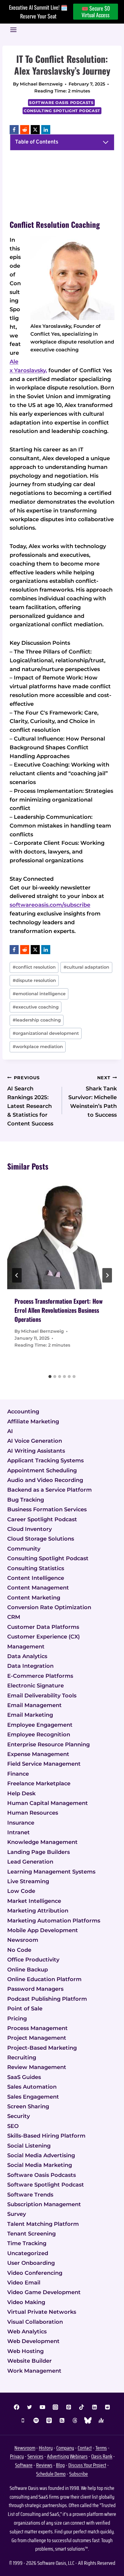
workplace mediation (38, 1047)
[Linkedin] (95, 2407)
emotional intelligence (39, 994)
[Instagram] (55, 2407)
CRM (14, 1617)
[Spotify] (36, 2420)
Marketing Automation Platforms (54, 1921)
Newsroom (23, 1940)
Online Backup (28, 1970)
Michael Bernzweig (41, 84)
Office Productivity (33, 1960)
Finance (18, 1774)
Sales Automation (32, 2087)
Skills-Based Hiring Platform (46, 2136)
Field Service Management (44, 1764)
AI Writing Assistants (36, 1451)
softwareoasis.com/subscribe (50, 905)
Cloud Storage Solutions (41, 1539)
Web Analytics (27, 2332)
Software (24, 2465)
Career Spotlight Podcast (42, 1519)
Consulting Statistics (36, 1568)
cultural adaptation (86, 967)
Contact (85, 2448)
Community (24, 1549)
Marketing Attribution (38, 1911)
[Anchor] (101, 2420)
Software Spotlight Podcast (46, 2185)
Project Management (37, 2038)
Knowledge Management (42, 1842)
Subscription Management (44, 2204)
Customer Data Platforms (43, 1627)
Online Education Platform (44, 1979)
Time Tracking (27, 2243)
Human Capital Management (48, 1803)
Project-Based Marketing (42, 2048)
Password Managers (35, 1989)
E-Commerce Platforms (40, 1676)
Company (65, 2448)
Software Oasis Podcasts (61, 103)
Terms (101, 2448)
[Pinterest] (69, 2407)
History (46, 2448)
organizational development (46, 1033)
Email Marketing (30, 1715)
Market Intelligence (34, 1901)
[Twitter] (29, 2407)
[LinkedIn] (46, 130)
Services (35, 2456)
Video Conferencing (35, 2273)
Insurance (21, 1823)
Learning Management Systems (51, 1872)
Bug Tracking (26, 1500)
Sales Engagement (33, 2097)
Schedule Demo (51, 2474)
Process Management (37, 2028)
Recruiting (22, 2058)
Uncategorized (28, 2253)
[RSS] (62, 2420)
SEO (13, 2126)
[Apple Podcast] (49, 2420)
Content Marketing (34, 1598)
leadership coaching (37, 1020)
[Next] (107, 1275)
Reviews (44, 2465)
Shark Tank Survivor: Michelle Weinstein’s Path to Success (93, 1097)
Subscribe (79, 2474)
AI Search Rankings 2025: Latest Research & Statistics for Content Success (30, 1101)
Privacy (17, 2456)
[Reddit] (25, 130)
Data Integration (30, 1666)
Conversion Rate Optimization (49, 1607)
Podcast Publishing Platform (47, 1999)
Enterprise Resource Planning (48, 1745)
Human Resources (33, 1813)
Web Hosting (25, 2351)
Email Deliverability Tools (42, 1696)
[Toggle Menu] (13, 30)
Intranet (19, 1832)
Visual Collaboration (35, 2322)
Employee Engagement (40, 1725)
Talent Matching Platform (43, 2224)
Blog (60, 2465)
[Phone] (23, 2420)
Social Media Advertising (41, 2155)
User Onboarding (31, 2263)
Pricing (17, 2019)
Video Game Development (44, 2292)
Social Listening (29, 2146)
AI (10, 1431)
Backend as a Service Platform (50, 1490)
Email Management (34, 1705)
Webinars (79, 2456)
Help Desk (21, 1793)
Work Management (34, 2371)
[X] (35, 130)
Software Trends (30, 2195)
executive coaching (36, 1007)
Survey (17, 2214)
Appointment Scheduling (42, 1470)
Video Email (24, 2283)
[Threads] (75, 2420)
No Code (19, 1950)
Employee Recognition (39, 1735)
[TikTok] (82, 2407)
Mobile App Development (43, 1930)
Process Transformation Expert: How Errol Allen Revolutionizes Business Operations (59, 1310)
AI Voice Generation (35, 1441)
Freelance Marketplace (39, 1784)
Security (19, 2116)
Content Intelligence (36, 1578)
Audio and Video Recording (45, 1480)
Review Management (37, 2067)
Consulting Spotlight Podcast (62, 111)
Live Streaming (28, 1881)
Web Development (33, 2341)
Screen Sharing (28, 2106)
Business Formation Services (47, 1509)
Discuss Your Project (87, 2465)
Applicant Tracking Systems (45, 1461)
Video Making (26, 2302)
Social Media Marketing (40, 2165)
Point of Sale (25, 2009)
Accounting (23, 1412)
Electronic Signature (36, 1686)
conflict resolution (34, 967)
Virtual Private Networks (42, 2312)
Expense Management (38, 1754)
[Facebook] (14, 130)
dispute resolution (34, 980)
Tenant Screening (31, 2234)
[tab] (50, 1377)
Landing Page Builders (39, 1852)
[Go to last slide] (17, 1275)
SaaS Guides (24, 2077)
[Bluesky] (88, 2420)
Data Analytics (27, 1656)
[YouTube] (42, 2407)
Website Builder (29, 2361)
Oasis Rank (102, 2456)
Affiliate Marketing (33, 1422)
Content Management (38, 1588)
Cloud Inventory (29, 1529)
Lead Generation (30, 1862)
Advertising (58, 2456)
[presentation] (62, 1234)
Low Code (21, 1891)
